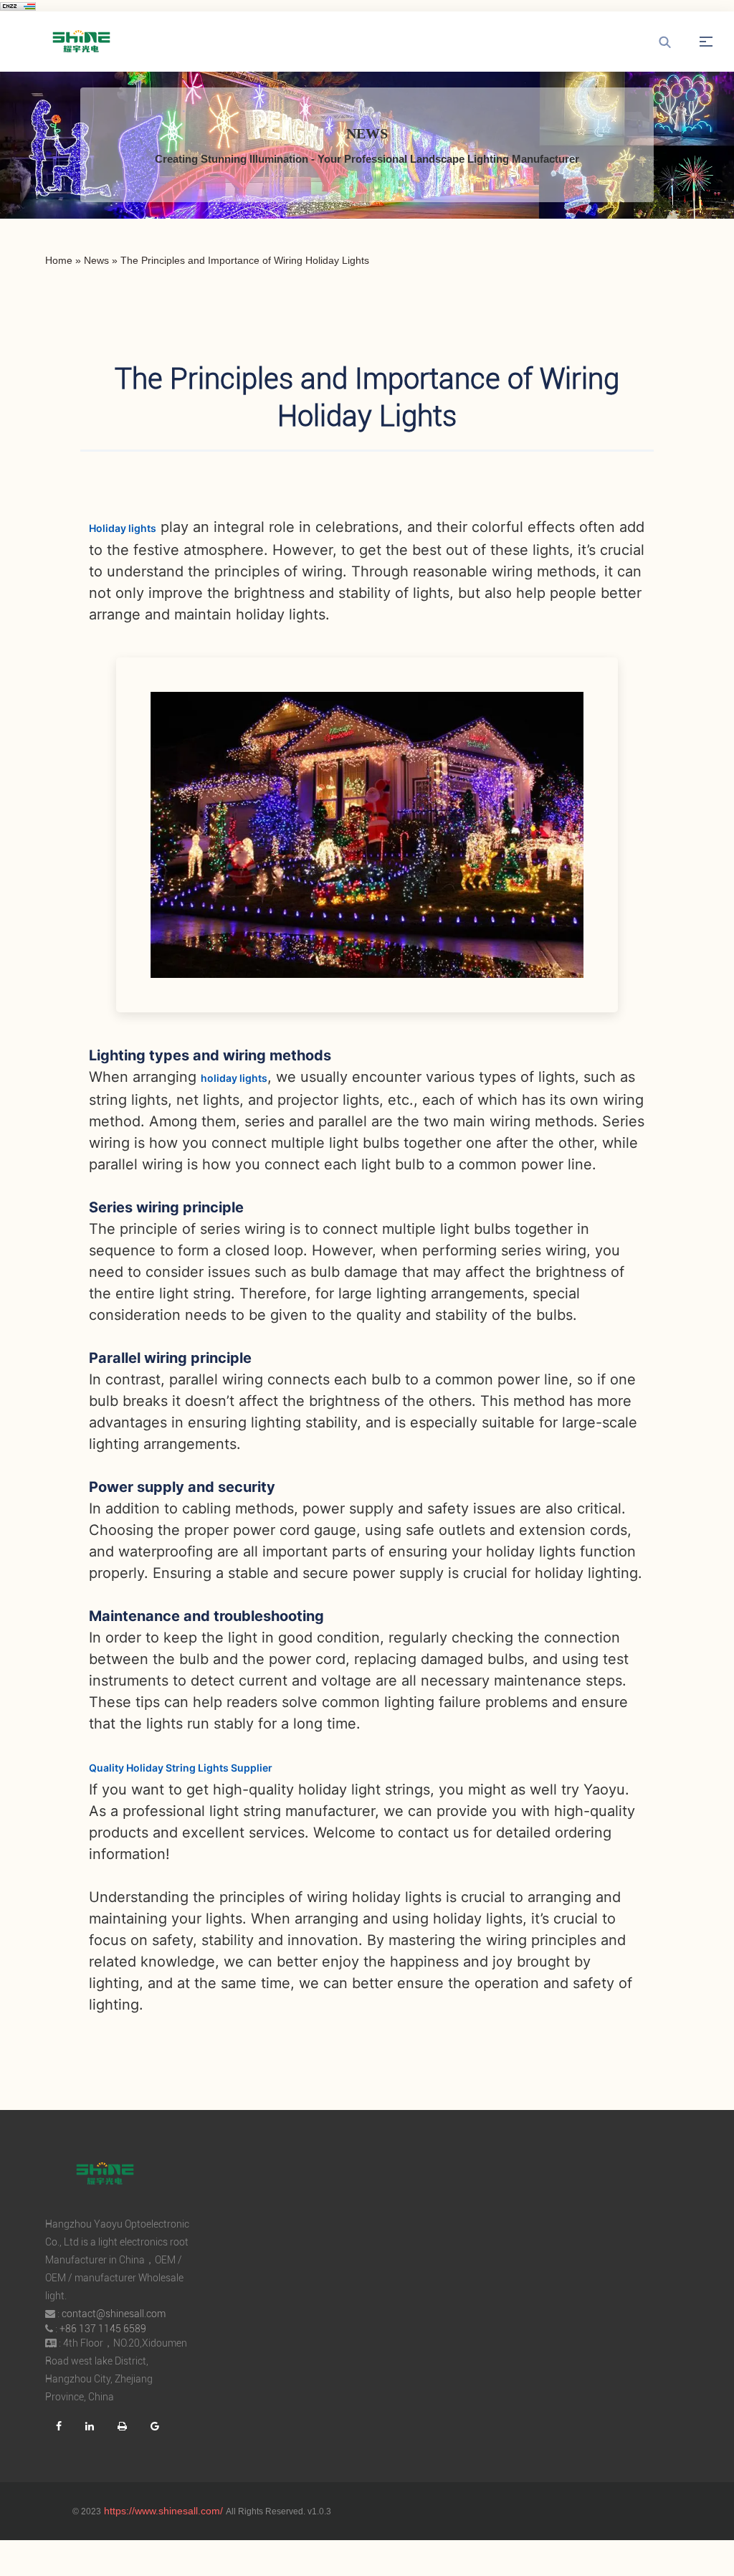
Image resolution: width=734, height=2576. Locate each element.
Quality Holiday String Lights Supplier (181, 1768)
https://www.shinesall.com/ (163, 2511)
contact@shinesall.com (114, 2314)
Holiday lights (123, 528)
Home (59, 260)
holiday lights (234, 1078)
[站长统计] (18, 6)
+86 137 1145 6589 (103, 2329)
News (96, 260)
